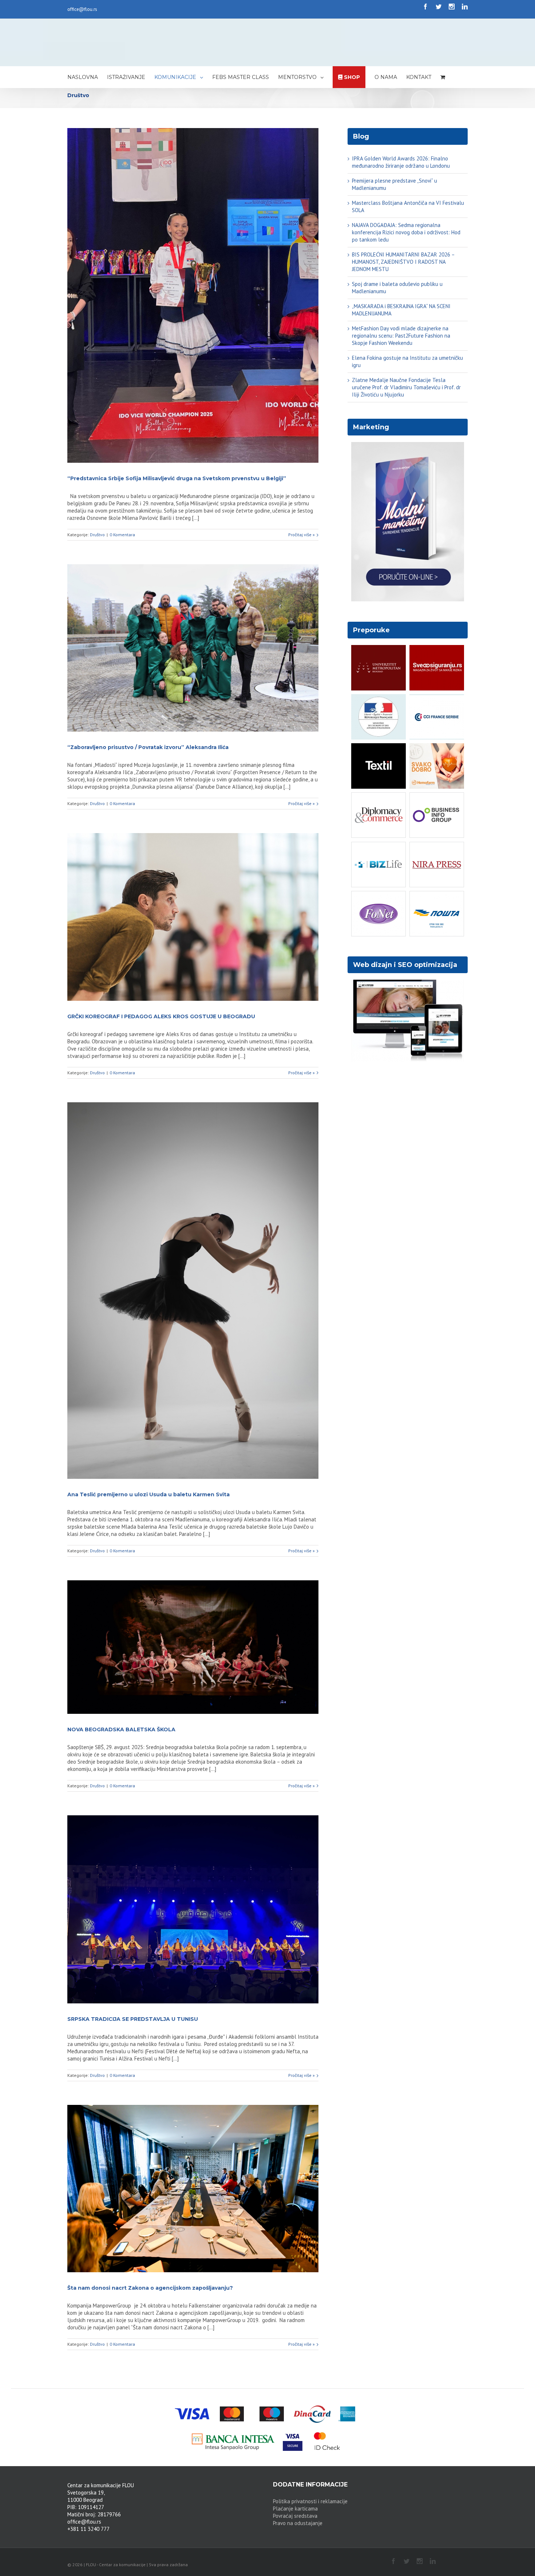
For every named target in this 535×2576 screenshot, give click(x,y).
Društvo (97, 535)
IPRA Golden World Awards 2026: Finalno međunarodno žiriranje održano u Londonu (401, 162)
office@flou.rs (82, 9)
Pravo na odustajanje (298, 2523)
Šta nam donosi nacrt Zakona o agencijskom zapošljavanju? (150, 2288)
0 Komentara (122, 535)
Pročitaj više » (302, 535)
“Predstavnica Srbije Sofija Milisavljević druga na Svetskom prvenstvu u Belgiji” (177, 478)
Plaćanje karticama (295, 2509)
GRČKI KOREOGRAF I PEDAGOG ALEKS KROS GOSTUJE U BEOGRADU (161, 1016)
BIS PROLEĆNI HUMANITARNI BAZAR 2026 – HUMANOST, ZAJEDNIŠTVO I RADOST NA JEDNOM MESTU (403, 262)
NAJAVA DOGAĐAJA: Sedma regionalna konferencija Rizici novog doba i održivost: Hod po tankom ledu (406, 232)
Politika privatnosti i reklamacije (310, 2501)
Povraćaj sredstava (295, 2516)
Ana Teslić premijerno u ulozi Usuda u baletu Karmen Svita (148, 1494)
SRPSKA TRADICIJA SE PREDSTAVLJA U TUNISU (133, 2019)
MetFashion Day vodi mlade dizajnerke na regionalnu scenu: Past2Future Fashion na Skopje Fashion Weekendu (401, 336)
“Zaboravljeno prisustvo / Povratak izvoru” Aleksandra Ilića (148, 747)
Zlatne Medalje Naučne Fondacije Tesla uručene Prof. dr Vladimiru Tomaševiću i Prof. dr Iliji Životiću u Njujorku (406, 387)
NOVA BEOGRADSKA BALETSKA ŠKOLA (121, 1729)
